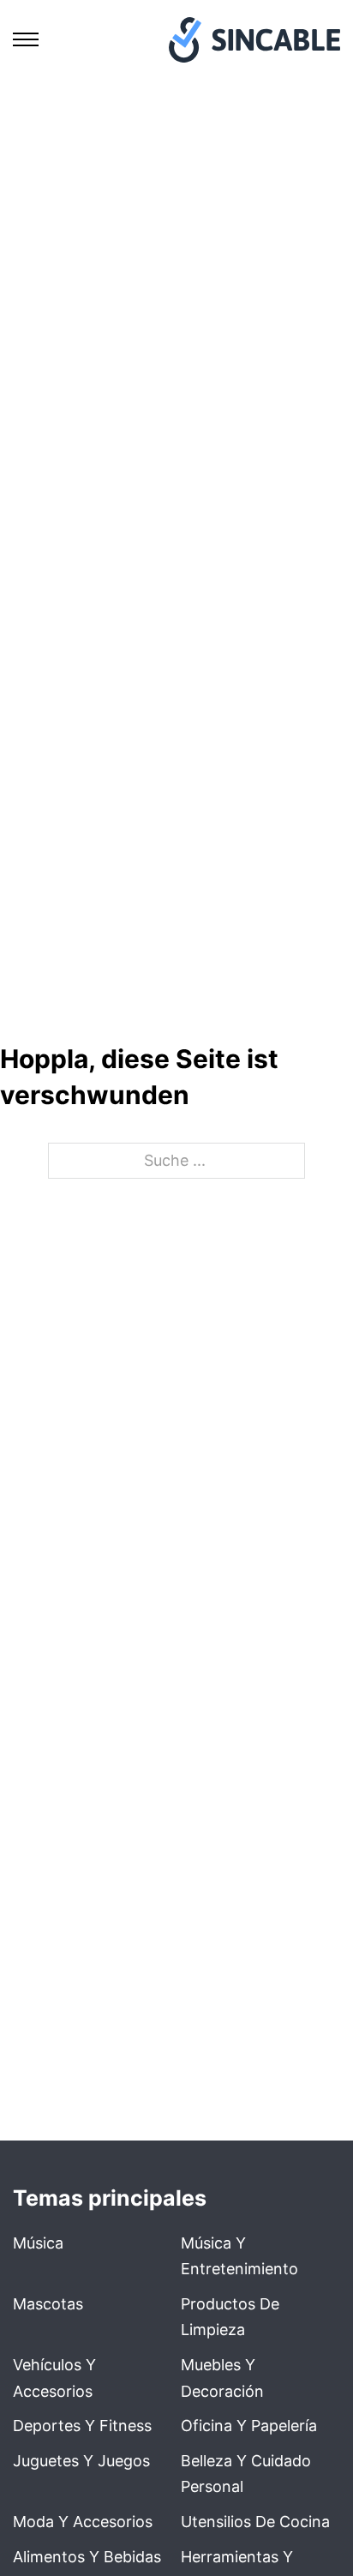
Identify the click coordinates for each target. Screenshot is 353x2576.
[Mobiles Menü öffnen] (26, 39)
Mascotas (48, 2304)
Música (38, 2243)
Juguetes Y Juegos (81, 2461)
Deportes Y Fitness (82, 2426)
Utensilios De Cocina (255, 2522)
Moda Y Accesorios (83, 2522)
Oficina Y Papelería (249, 2426)
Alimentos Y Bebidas (87, 2557)
